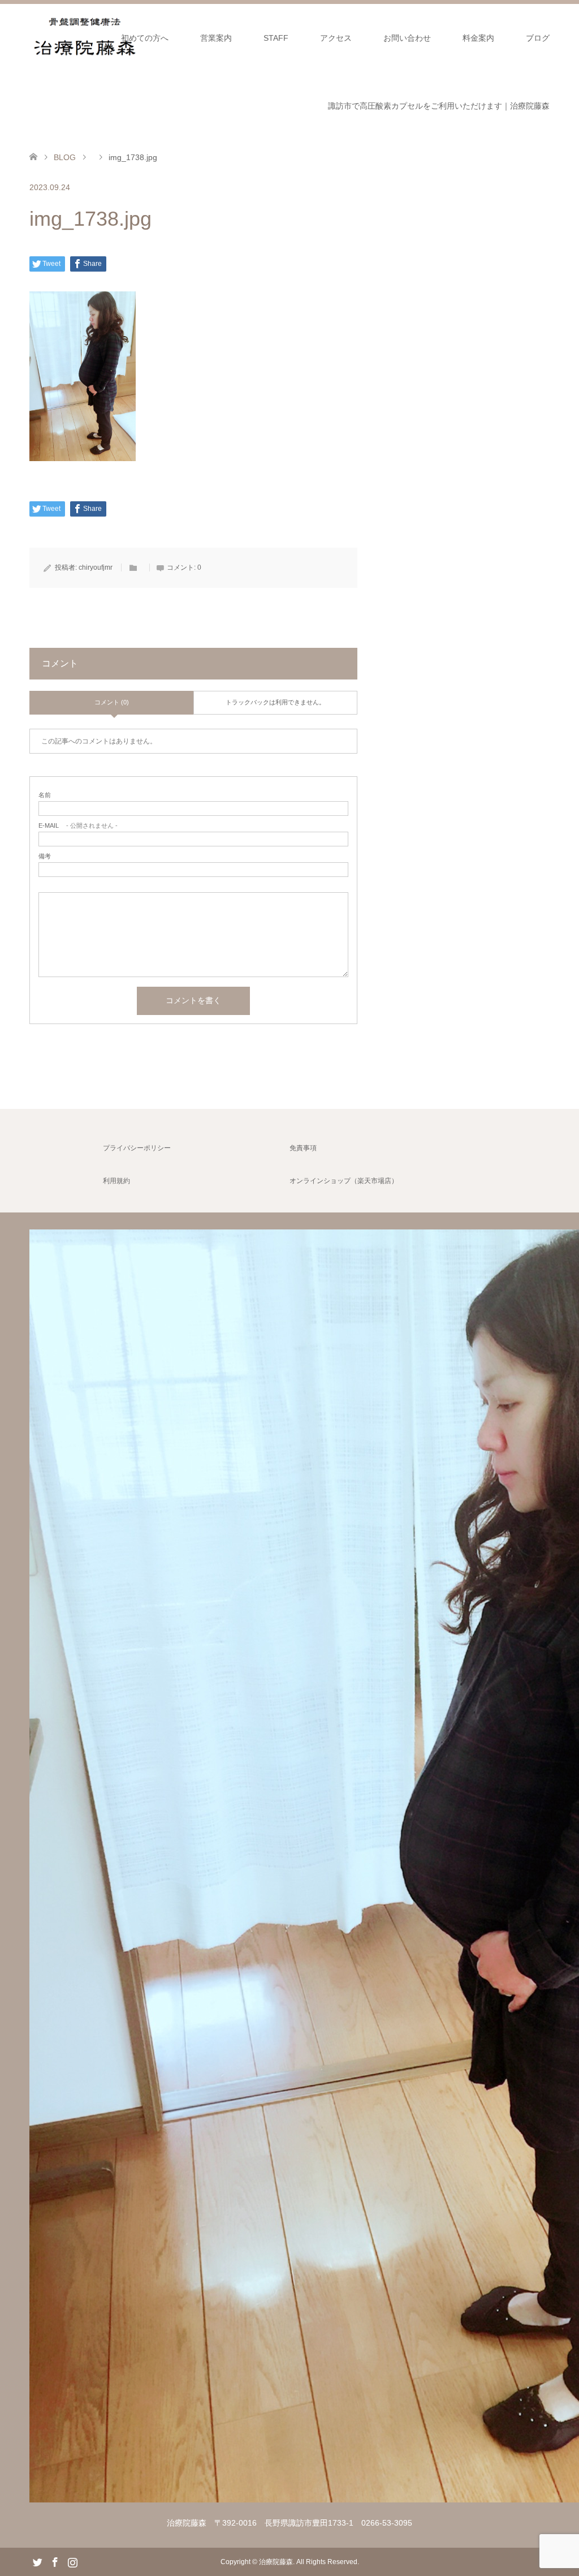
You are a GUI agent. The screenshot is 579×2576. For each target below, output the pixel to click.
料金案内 (478, 38)
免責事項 (303, 1148)
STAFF (276, 38)
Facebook (55, 2561)
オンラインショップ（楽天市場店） (344, 1181)
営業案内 (216, 38)
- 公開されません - (78, 826)
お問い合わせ (407, 38)
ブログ (538, 38)
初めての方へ (145, 38)
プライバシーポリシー (137, 1148)
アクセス (336, 38)
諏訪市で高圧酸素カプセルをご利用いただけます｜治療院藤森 (439, 106)
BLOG (65, 157)
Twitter (37, 2561)
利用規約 (116, 1181)
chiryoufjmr (96, 567)
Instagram (72, 2561)
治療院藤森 (276, 2562)
